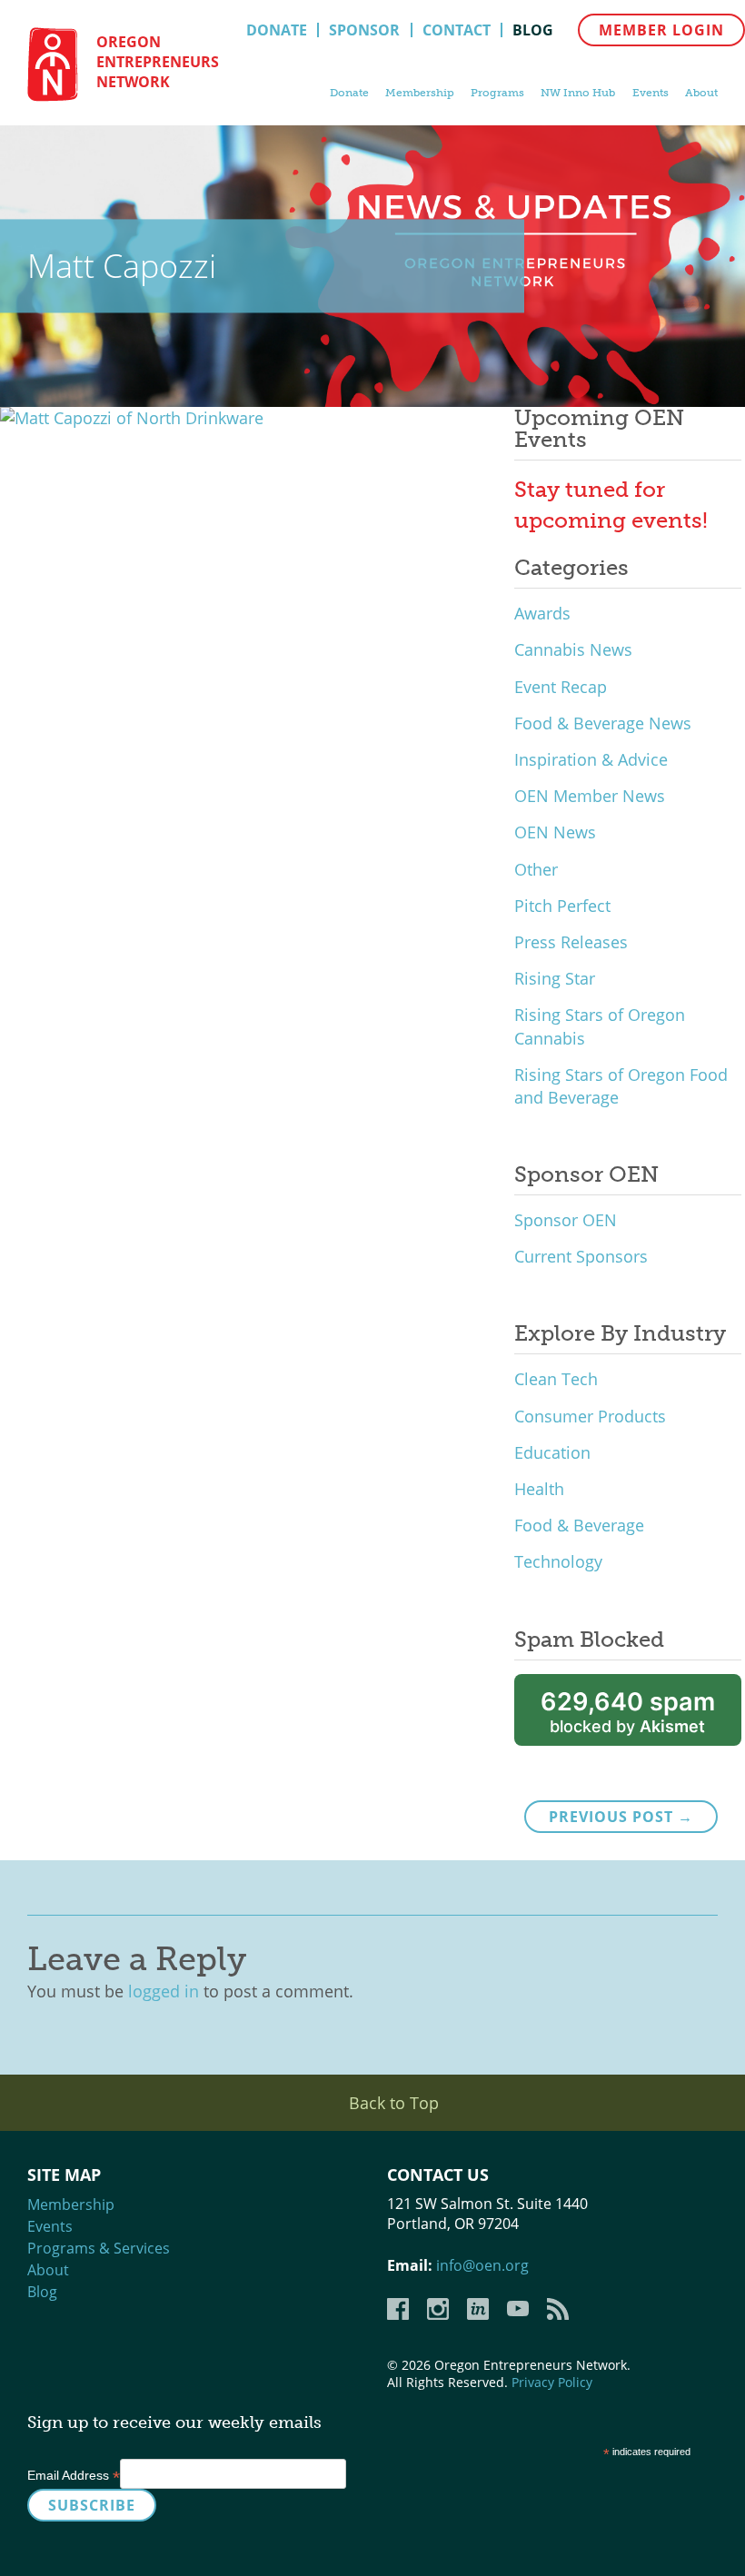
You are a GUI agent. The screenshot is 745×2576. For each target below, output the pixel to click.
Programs (497, 93)
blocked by (628, 1712)
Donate (277, 30)
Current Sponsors (581, 1256)
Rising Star (555, 978)
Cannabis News (573, 649)
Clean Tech (556, 1379)
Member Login (661, 30)
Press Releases (571, 942)
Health (539, 1489)
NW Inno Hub (578, 93)
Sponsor (364, 30)
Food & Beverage (579, 1525)
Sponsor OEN (566, 1220)
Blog (533, 30)
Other (536, 869)
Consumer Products (590, 1416)
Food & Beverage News (603, 723)
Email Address (74, 2475)
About (701, 93)
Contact (457, 30)
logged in (164, 1991)
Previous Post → (621, 1817)
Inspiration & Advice (591, 759)
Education (552, 1452)
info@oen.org (482, 2265)
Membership (420, 93)
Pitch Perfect (562, 906)
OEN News (555, 832)
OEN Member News (590, 796)
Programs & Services (99, 2248)
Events (651, 93)
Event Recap (561, 687)
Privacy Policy (552, 2382)
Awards (542, 613)
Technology (558, 1561)
